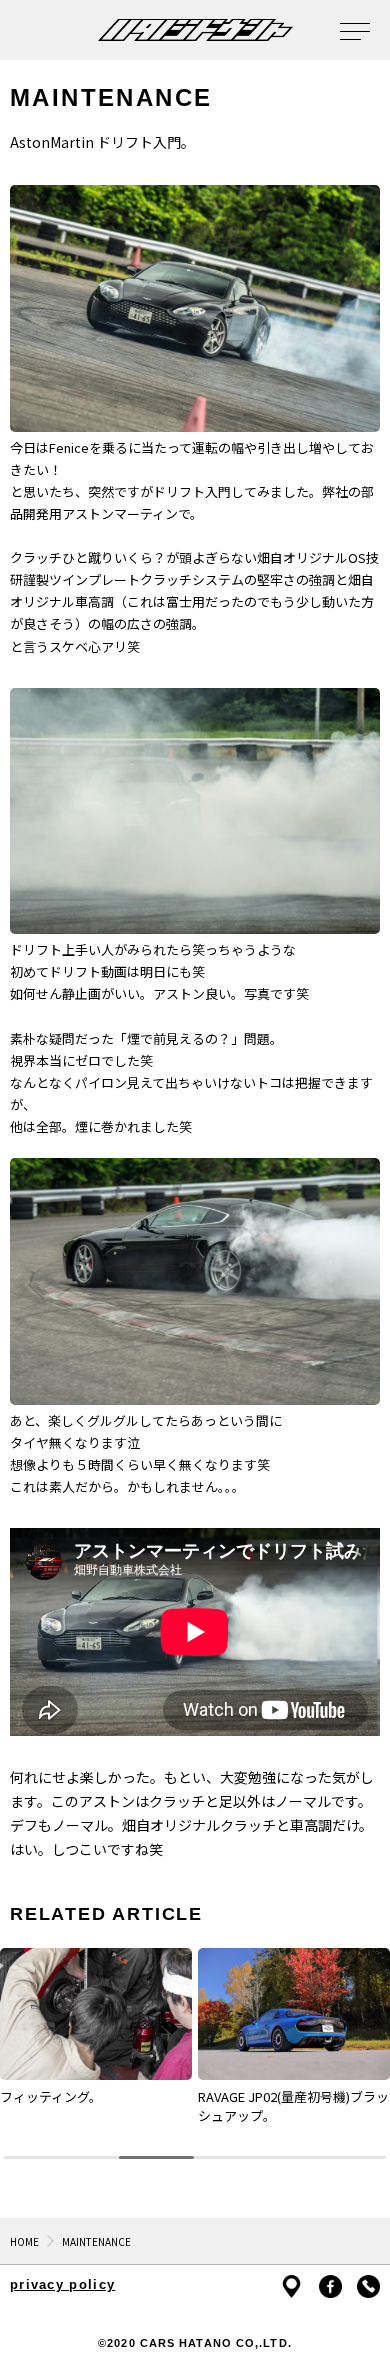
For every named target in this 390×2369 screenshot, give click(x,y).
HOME (24, 2241)
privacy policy (62, 2284)
